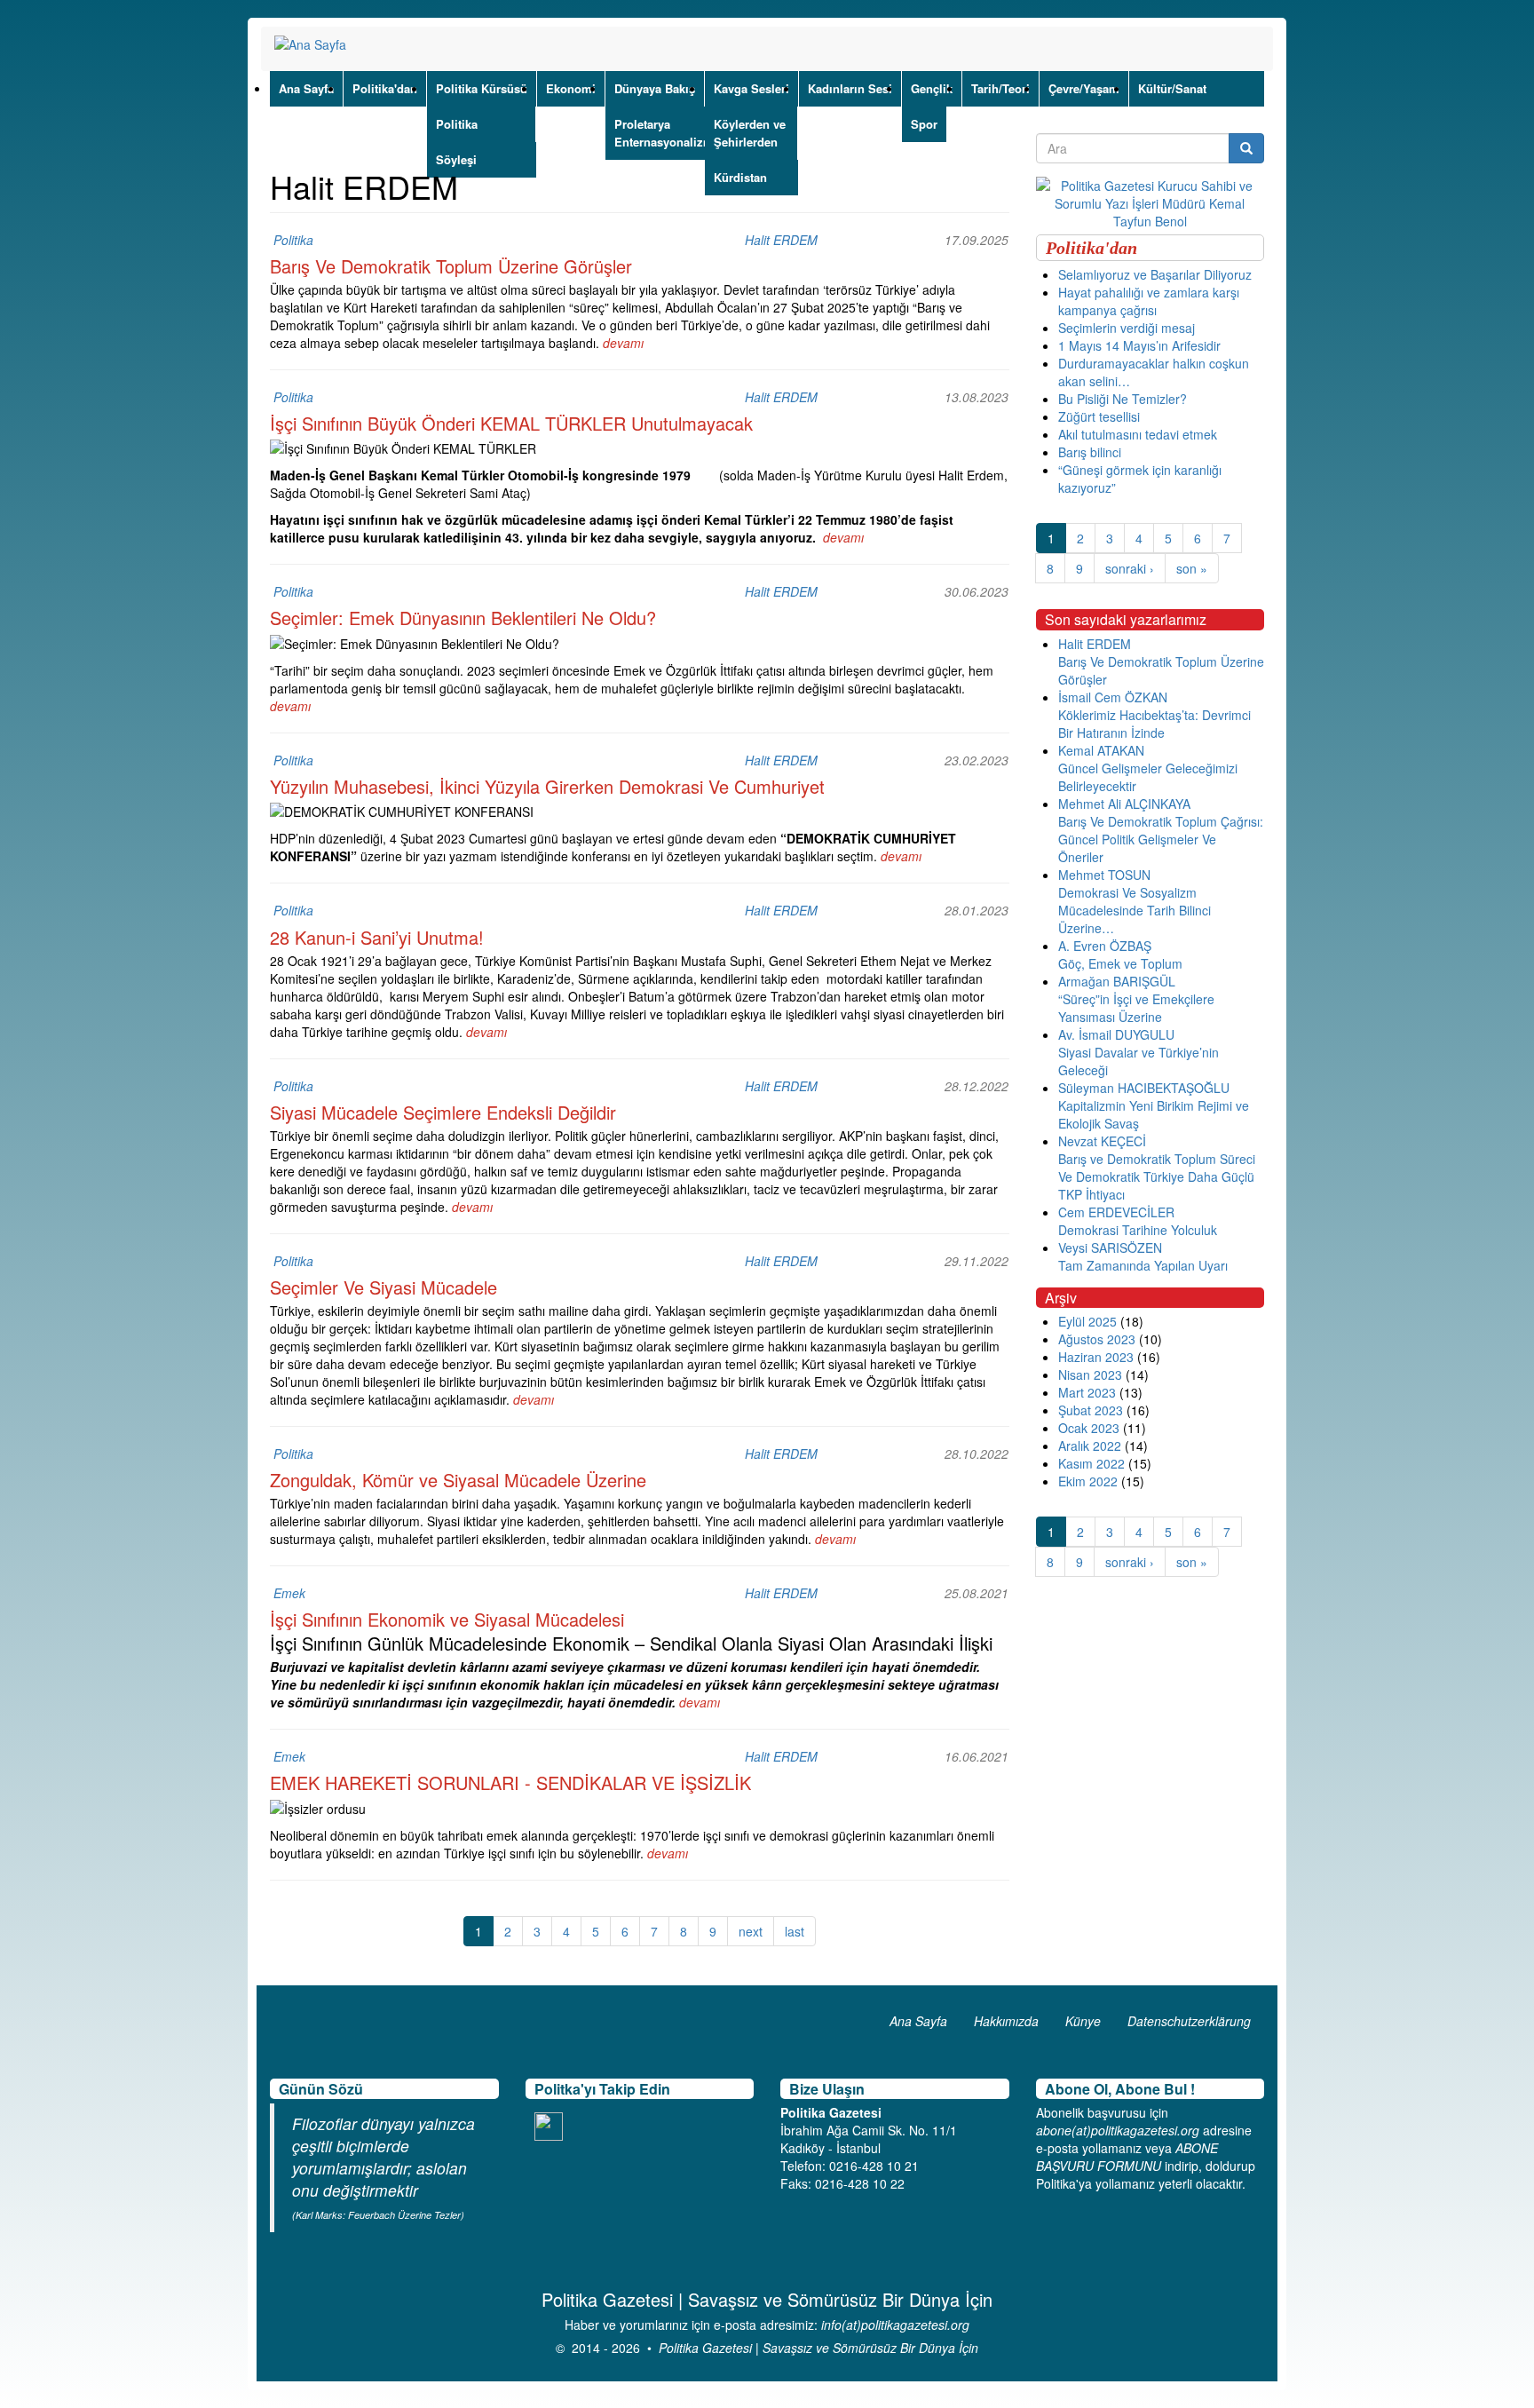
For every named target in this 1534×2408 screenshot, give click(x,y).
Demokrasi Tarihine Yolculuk (1138, 1230)
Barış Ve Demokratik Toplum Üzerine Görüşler (451, 266)
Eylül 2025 (1087, 1321)
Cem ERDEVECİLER (1116, 1212)
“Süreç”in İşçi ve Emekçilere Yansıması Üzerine (1136, 1008)
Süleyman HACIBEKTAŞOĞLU (1144, 1088)
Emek (289, 1593)
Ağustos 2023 (1097, 1339)
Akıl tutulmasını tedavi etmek (1138, 434)
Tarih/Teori (1000, 88)
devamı (623, 343)
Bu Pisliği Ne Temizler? (1123, 399)
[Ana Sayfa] (317, 44)
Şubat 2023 (1091, 1410)
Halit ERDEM (781, 240)
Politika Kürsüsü (482, 88)
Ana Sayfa (306, 88)
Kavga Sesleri (751, 88)
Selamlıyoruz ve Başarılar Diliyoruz (1155, 274)
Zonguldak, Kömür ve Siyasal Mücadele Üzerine (458, 1480)
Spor (924, 124)
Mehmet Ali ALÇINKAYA (1124, 804)
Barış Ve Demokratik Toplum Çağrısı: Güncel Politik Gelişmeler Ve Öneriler (1161, 839)
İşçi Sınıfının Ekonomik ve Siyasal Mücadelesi (447, 1619)
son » (1192, 568)
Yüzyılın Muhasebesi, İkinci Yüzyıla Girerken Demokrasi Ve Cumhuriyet (547, 786)
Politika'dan (385, 88)
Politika (457, 124)
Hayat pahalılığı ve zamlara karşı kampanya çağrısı (1149, 301)
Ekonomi (571, 88)
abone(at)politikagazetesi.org (1118, 2130)
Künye (1083, 2021)
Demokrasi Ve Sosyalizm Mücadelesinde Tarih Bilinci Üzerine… (1135, 910)
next (751, 1931)
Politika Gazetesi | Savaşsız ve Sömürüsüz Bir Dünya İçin (818, 2348)
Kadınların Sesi (850, 88)
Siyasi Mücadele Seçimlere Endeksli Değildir (443, 1112)
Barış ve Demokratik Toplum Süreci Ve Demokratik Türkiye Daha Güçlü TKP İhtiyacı (1157, 1176)
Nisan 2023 (1090, 1374)
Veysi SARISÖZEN (1110, 1248)
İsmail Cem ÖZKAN (1113, 697)
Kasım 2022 (1091, 1463)
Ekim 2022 (1088, 1481)
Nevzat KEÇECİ (1102, 1141)
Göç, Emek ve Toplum (1120, 963)
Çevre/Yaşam (1084, 88)
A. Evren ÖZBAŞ (1105, 946)
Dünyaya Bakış (655, 88)
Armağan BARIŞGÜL (1117, 981)
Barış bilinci (1090, 452)
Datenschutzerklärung (1189, 2021)
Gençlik (932, 88)
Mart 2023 (1087, 1392)
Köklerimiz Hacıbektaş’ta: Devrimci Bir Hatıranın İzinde (1154, 724)
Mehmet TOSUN (1104, 875)
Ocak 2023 (1089, 1428)
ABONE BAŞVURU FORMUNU (1127, 2157)
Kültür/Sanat (1172, 88)
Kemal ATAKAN (1101, 750)
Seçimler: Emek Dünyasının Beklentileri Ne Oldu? (463, 618)
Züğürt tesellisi (1099, 416)
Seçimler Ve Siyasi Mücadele (383, 1287)
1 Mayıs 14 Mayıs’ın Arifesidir (1139, 345)
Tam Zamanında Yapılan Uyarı (1143, 1265)
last (795, 1931)
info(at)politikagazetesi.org (895, 2325)
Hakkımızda (1006, 2021)
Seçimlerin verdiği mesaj (1127, 328)
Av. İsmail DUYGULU (1116, 1034)
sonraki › (1130, 568)
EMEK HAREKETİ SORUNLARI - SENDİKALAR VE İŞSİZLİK (510, 1782)
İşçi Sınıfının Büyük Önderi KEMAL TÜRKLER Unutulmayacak (511, 423)
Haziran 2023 (1096, 1357)
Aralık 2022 (1090, 1446)
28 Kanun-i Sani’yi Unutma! (377, 937)
